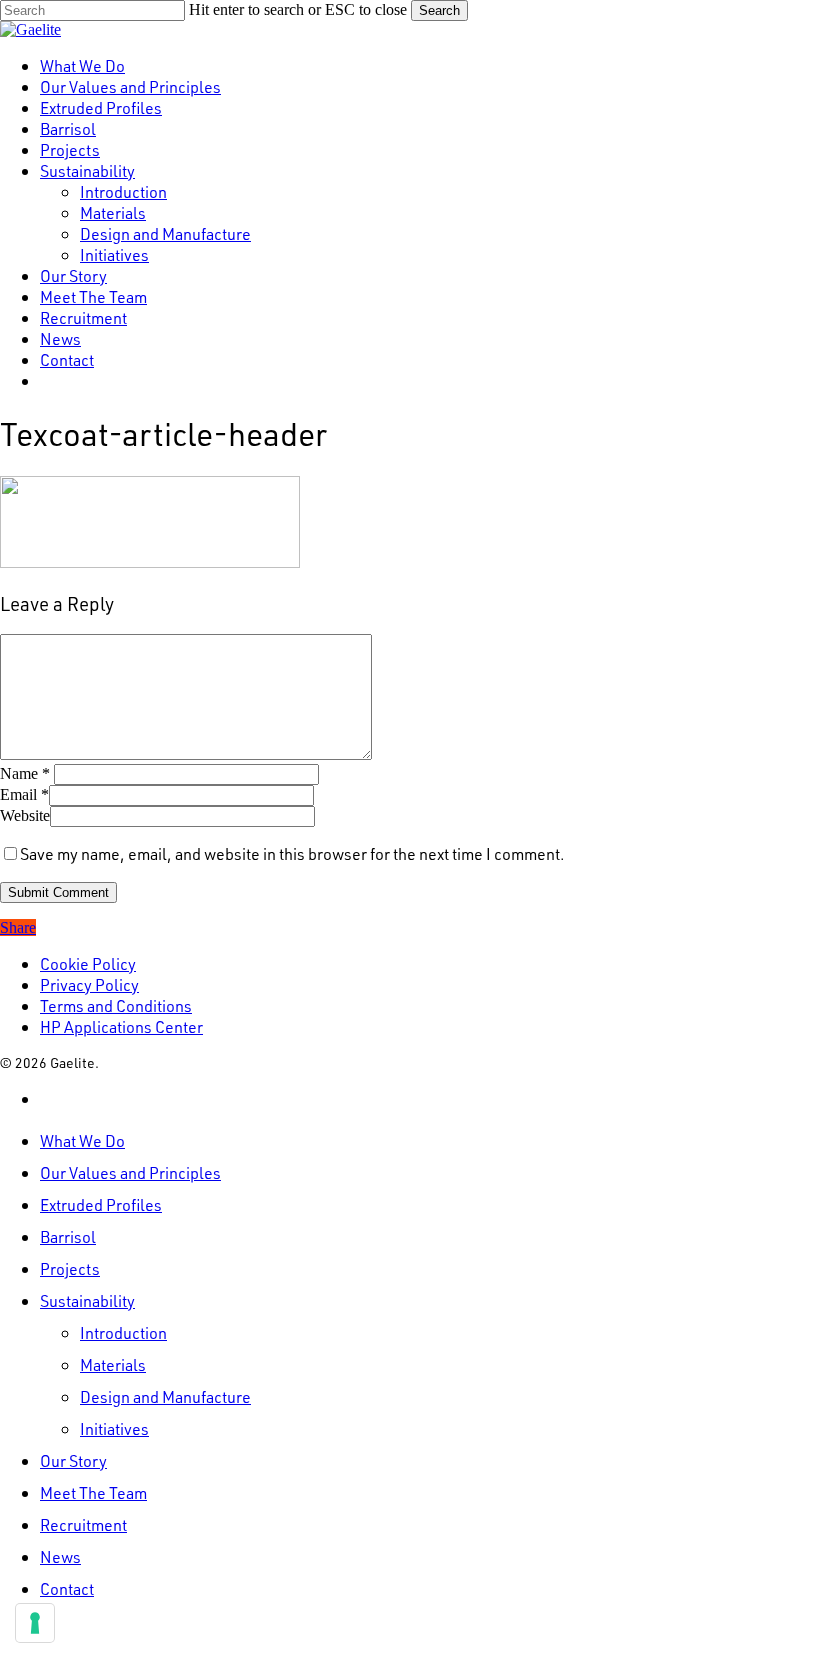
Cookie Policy (88, 963)
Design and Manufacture (165, 1396)
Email (24, 794)
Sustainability (87, 1300)
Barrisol (68, 1236)
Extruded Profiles (101, 1204)
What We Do (82, 1140)
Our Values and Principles (130, 1172)
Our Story (73, 1460)
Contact (67, 1588)
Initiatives (114, 1428)
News (60, 1556)
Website (25, 815)
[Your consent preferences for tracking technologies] (35, 1623)
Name (25, 773)
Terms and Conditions (116, 1005)
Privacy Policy (89, 984)
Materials (113, 1364)
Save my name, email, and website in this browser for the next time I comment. (292, 853)
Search (439, 10)
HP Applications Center (121, 1026)
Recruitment (83, 1524)
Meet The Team (93, 1492)
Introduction (123, 1332)
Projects (70, 1268)
